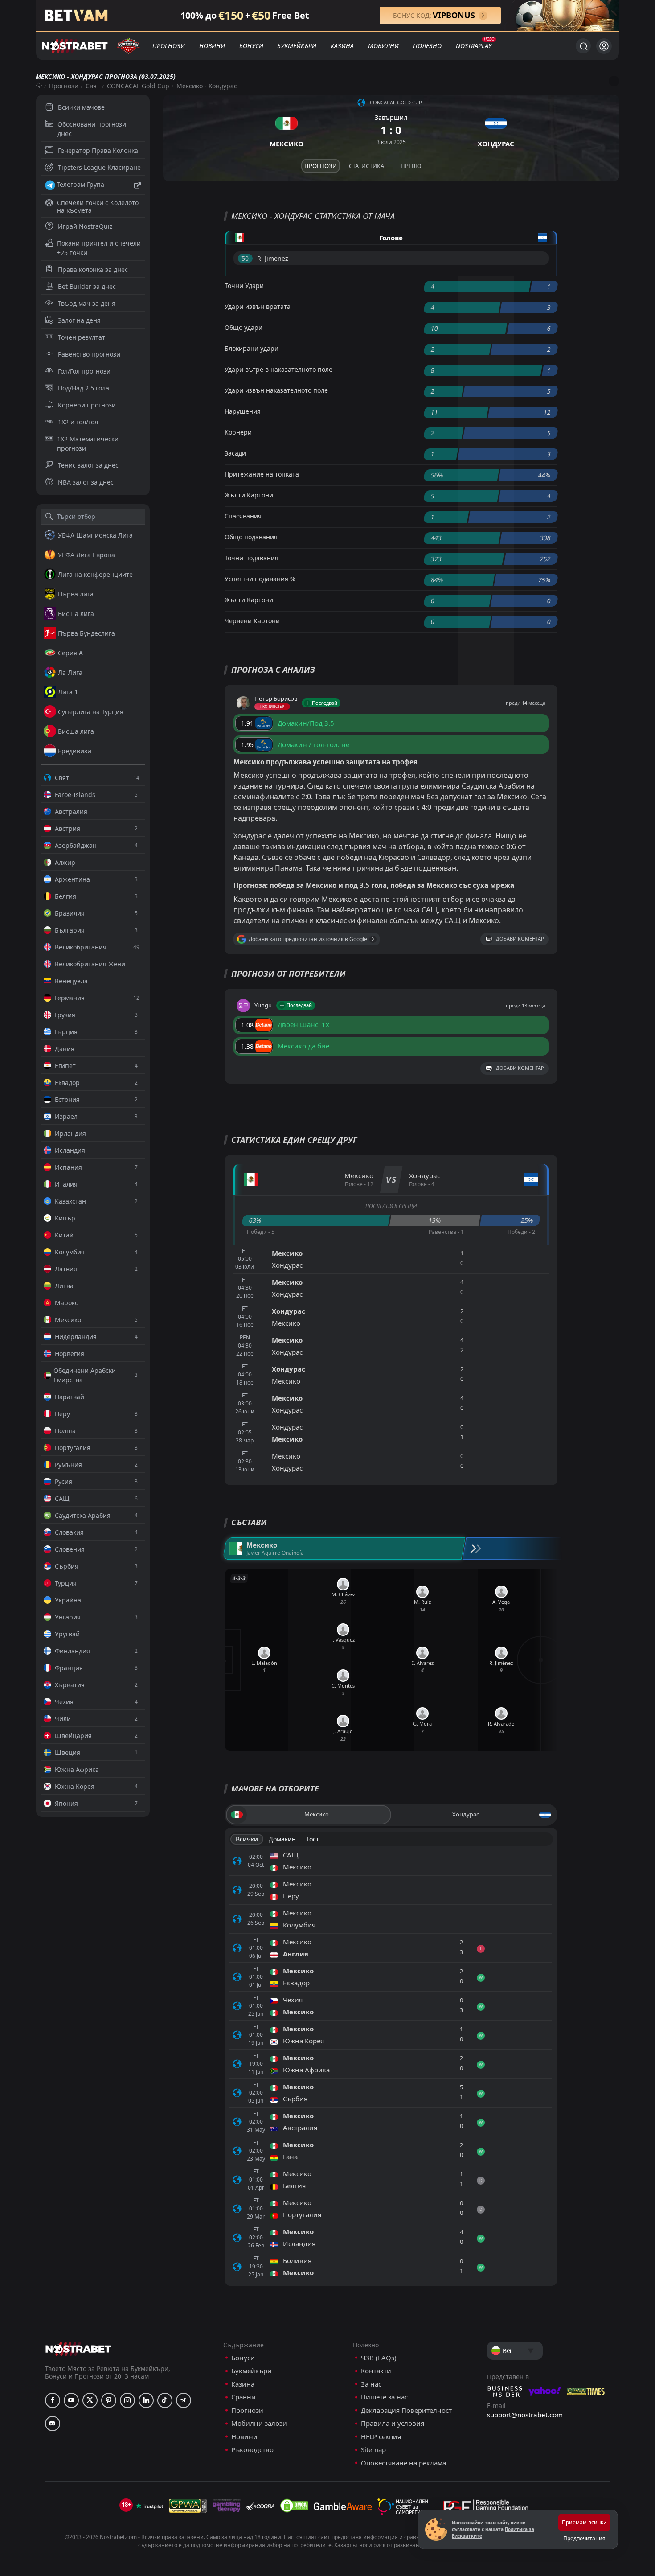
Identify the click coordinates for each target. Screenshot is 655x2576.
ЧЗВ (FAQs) (379, 2358)
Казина (342, 46)
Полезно (427, 46)
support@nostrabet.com (525, 2415)
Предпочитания (584, 2538)
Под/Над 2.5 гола (84, 388)
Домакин (282, 1839)
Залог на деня (79, 320)
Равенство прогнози (89, 354)
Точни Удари (244, 286)
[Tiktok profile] (165, 2400)
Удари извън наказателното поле (276, 390)
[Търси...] (583, 46)
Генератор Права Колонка (98, 150)
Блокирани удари (252, 348)
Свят (93, 86)
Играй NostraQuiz (85, 226)
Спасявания (243, 516)
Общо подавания (251, 537)
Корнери (238, 432)
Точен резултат (82, 337)
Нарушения (243, 411)
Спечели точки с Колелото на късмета (98, 206)
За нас (371, 2384)
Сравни (244, 2397)
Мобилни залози (259, 2423)
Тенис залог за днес (88, 465)
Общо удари (244, 327)
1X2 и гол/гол (78, 422)
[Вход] (604, 46)
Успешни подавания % (260, 579)
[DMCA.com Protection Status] (294, 2506)
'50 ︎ (245, 258)
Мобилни (383, 46)
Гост (313, 1839)
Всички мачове (81, 107)
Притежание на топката (262, 474)
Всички (247, 1839)
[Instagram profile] (127, 2400)
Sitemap (373, 2450)
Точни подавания (252, 558)
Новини (212, 46)
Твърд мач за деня (87, 303)
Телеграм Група (80, 184)
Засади (235, 453)
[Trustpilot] (149, 2506)
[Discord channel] (53, 2424)
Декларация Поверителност (406, 2410)
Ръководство (252, 2450)
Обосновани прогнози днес (92, 129)
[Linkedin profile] (146, 2400)
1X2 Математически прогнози (88, 444)
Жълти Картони (249, 495)
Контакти (376, 2371)
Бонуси (251, 46)
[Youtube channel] (71, 2400)
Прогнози (169, 46)
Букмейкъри (297, 46)
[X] (90, 2400)
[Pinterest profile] (109, 2400)
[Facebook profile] (53, 2400)
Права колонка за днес (93, 269)
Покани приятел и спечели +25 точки (99, 248)
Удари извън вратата (258, 306)
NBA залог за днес (86, 482)
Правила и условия (393, 2423)
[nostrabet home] (78, 2349)
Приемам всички (584, 2522)
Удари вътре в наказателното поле (278, 369)
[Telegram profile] (184, 2400)
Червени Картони (252, 621)
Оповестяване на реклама (403, 2463)
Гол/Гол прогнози (84, 371)
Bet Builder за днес (87, 286)
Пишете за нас (384, 2397)
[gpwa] (188, 2506)
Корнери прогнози (87, 405)
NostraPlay (474, 46)
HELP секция (381, 2437)
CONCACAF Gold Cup (138, 86)
